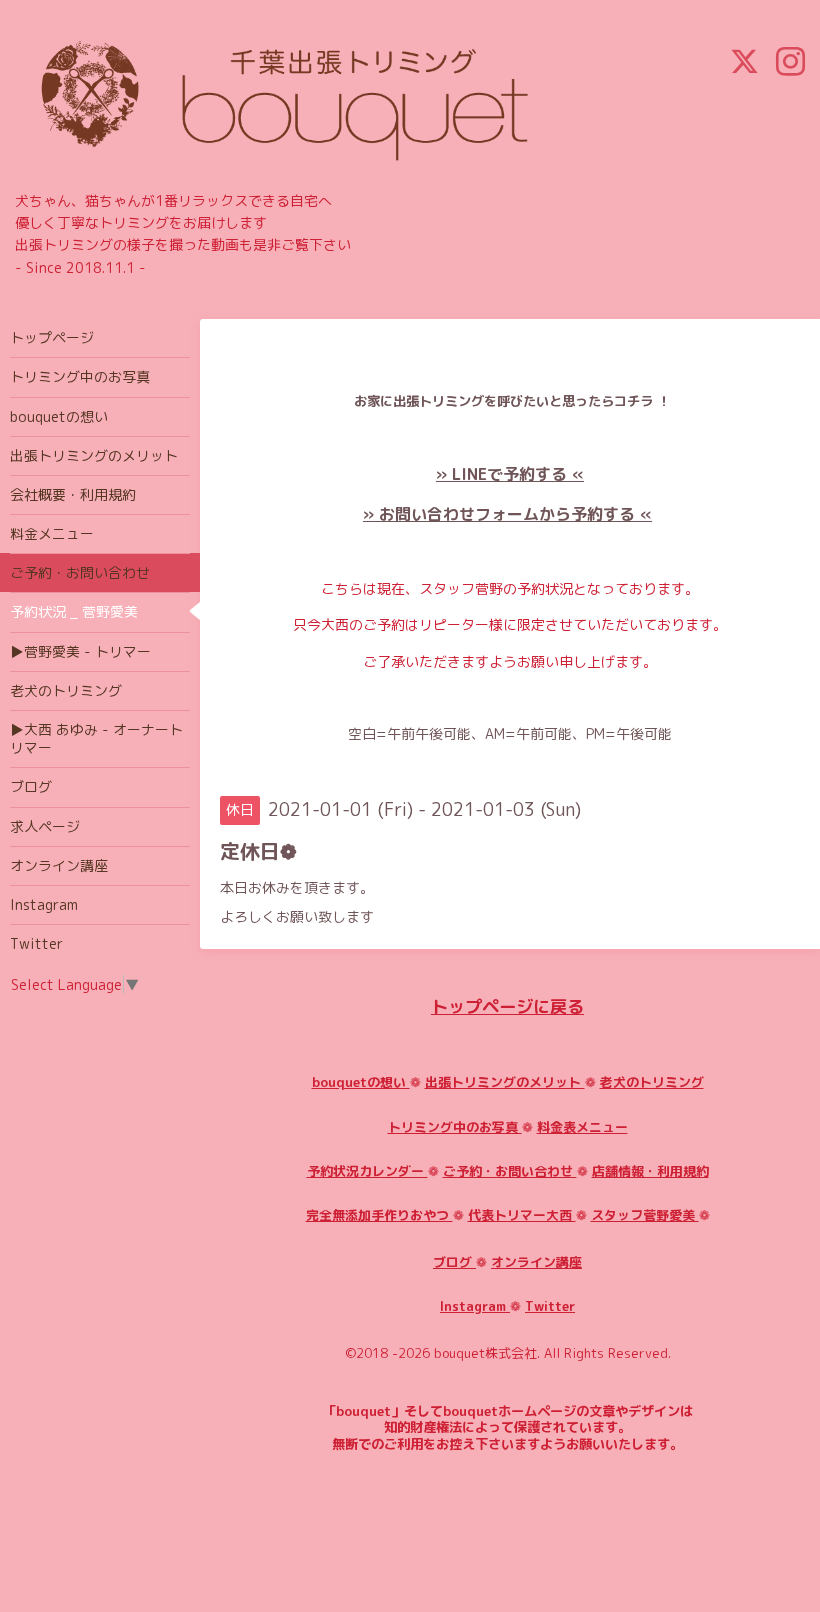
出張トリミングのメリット (505, 1082)
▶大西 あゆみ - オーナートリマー (96, 738)
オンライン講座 (536, 1262)
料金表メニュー (582, 1127)
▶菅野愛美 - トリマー (80, 651)
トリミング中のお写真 (455, 1127)
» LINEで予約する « (510, 474)
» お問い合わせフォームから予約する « (507, 514)
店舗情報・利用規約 (650, 1171)
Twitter (550, 1306)
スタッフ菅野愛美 (645, 1215)
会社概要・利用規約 (73, 494)
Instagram (475, 1306)
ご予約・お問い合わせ (510, 1171)
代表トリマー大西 (522, 1215)
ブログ (454, 1262)
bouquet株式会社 (485, 1353)
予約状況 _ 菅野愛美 (74, 611)
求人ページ (45, 826)
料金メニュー (52, 533)
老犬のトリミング (652, 1082)
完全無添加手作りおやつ (379, 1215)
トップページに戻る (507, 1006)
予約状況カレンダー (367, 1171)
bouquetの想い (361, 1082)
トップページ (52, 337)
